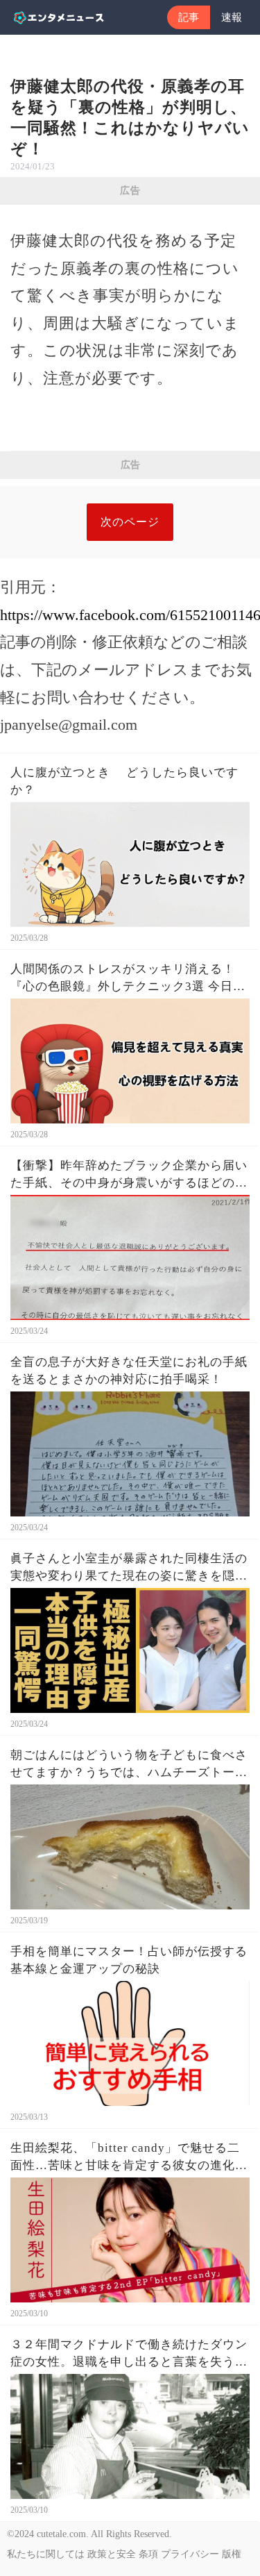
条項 (148, 2554)
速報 (232, 17)
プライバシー (190, 2554)
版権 (232, 2554)
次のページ (130, 522)
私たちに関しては (46, 2554)
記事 (189, 17)
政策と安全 (112, 2554)
